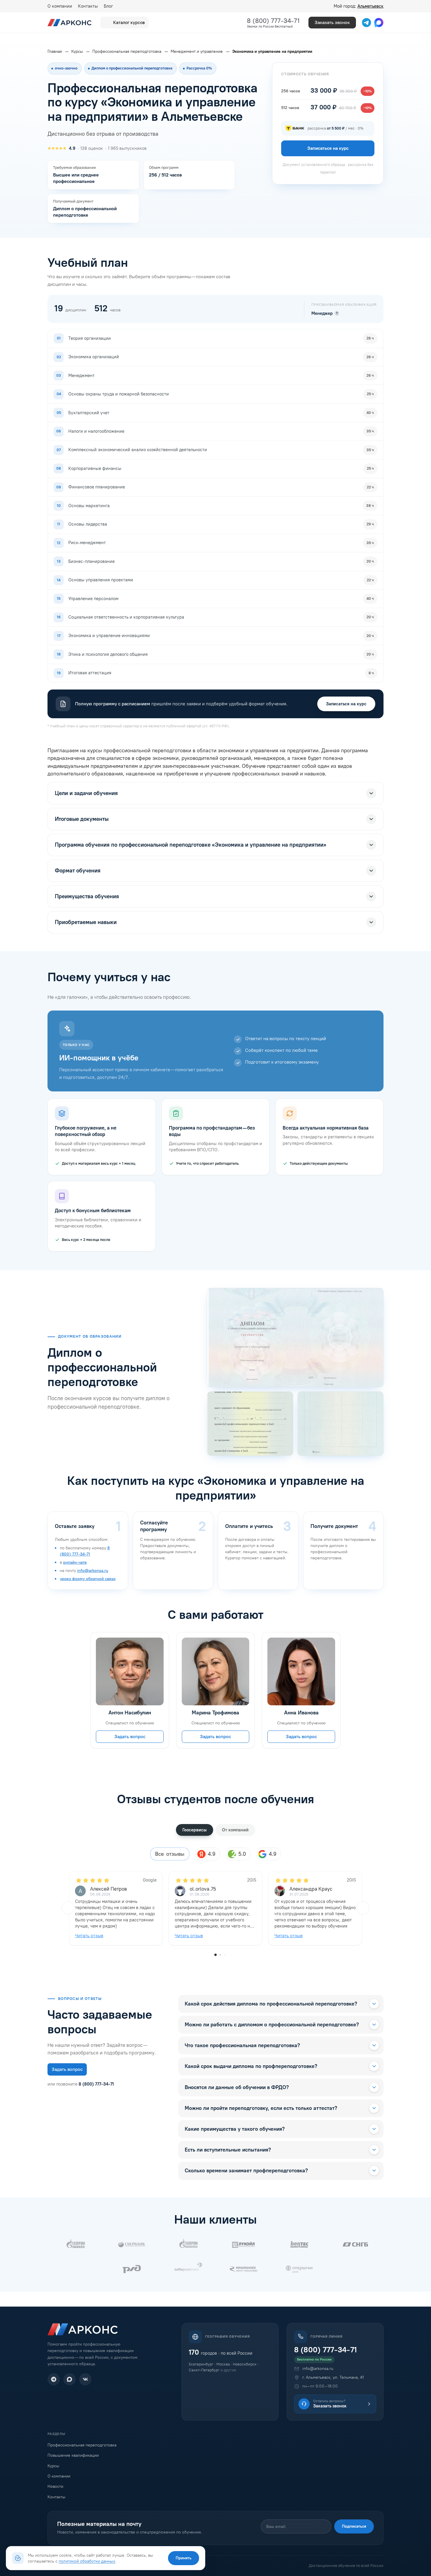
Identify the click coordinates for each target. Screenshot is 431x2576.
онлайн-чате (75, 1562)
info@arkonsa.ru (93, 1571)
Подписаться (354, 2526)
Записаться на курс (346, 704)
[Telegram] (54, 2379)
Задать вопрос (130, 1737)
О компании (60, 6)
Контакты (88, 6)
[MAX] (69, 2379)
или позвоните (81, 2084)
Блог (108, 6)
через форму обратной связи (88, 1579)
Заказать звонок (332, 22)
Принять (184, 2558)
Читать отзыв (89, 1936)
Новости (55, 2486)
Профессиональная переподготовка (82, 2445)
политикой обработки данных (87, 2561)
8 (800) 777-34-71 (273, 21)
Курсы (53, 2466)
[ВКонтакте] (85, 2379)
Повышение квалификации (73, 2455)
